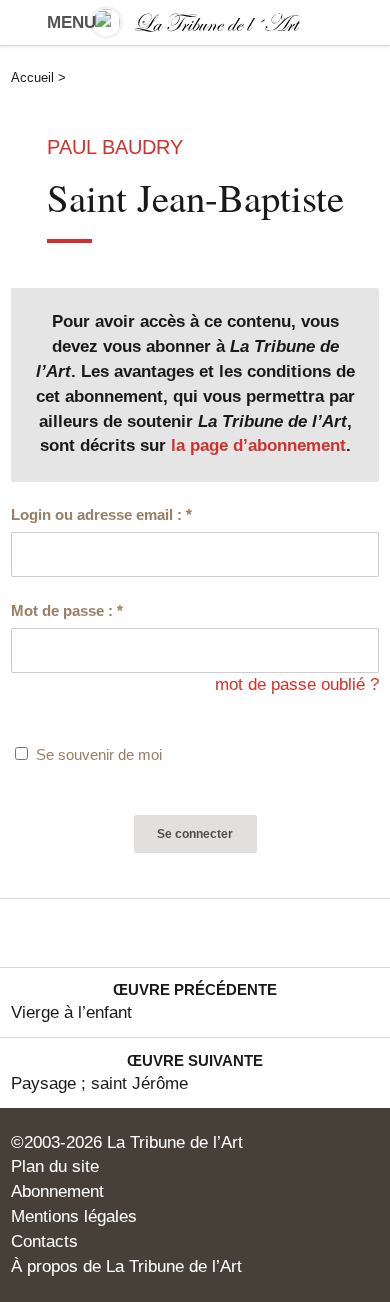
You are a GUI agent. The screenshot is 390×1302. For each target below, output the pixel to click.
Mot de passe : (67, 611)
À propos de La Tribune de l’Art (126, 1266)
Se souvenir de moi (99, 755)
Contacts (44, 1241)
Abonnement (57, 1191)
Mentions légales (74, 1216)
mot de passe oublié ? (297, 684)
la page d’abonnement (258, 445)
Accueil (32, 77)
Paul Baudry (115, 147)
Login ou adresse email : (101, 515)
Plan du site (55, 1166)
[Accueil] (195, 22)
